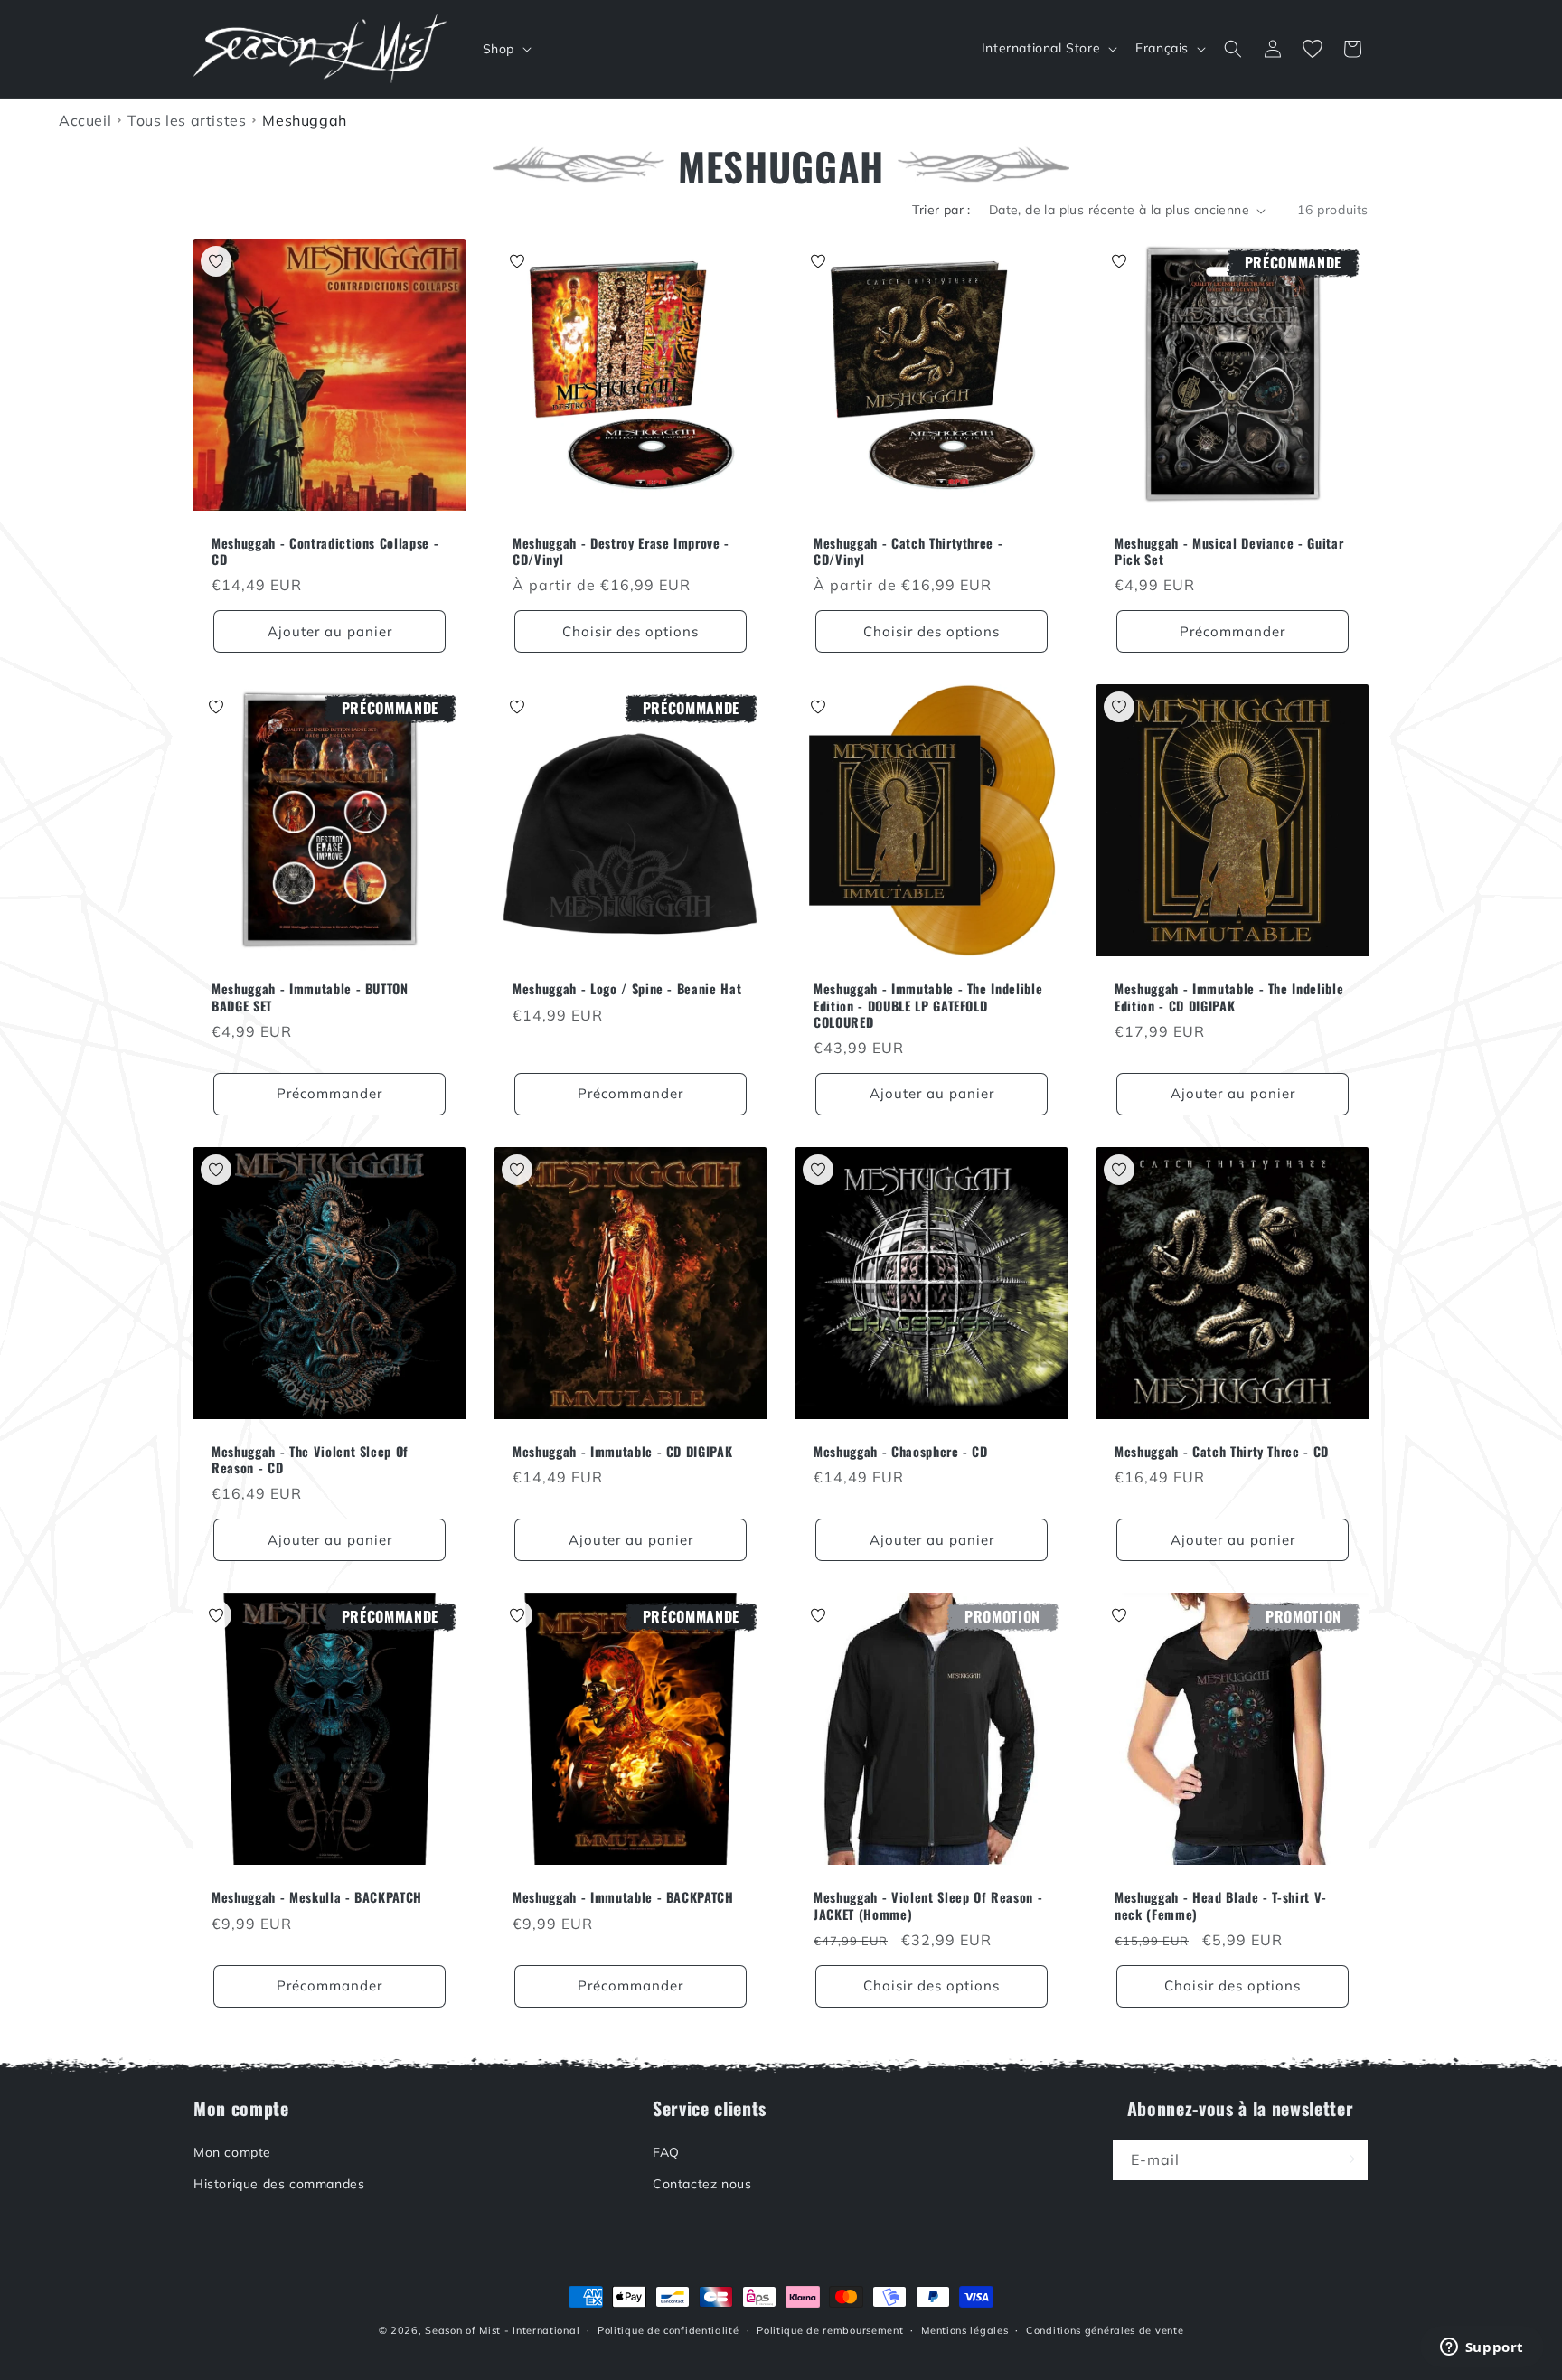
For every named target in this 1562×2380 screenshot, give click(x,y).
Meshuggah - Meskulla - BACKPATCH (317, 1897)
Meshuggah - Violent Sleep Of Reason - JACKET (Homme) (928, 1905)
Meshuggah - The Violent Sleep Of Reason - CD (310, 1460)
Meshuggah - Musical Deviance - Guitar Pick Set (1229, 551)
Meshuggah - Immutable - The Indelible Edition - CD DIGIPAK (1229, 997)
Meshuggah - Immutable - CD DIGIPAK (622, 1452)
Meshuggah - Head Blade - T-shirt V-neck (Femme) (1221, 1905)
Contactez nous (702, 2183)
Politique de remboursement (830, 2330)
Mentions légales (964, 2330)
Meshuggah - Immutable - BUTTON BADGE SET (310, 997)
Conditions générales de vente (1105, 2330)
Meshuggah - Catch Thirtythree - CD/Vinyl (908, 551)
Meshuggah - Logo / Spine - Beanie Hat (627, 989)
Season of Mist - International (502, 2330)
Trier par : (941, 210)
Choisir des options (630, 631)
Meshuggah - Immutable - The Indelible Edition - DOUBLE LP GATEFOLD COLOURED (928, 1006)
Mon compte (232, 2151)
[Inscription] (1348, 2159)
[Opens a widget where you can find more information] (1482, 2348)
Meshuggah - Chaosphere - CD (901, 1452)
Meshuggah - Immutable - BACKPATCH (623, 1897)
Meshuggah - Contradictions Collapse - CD (325, 551)
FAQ (666, 2151)
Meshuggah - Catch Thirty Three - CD (1222, 1452)
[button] (505, 49)
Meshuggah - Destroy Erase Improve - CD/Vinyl (621, 551)
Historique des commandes (279, 2183)
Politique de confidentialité (668, 2330)
